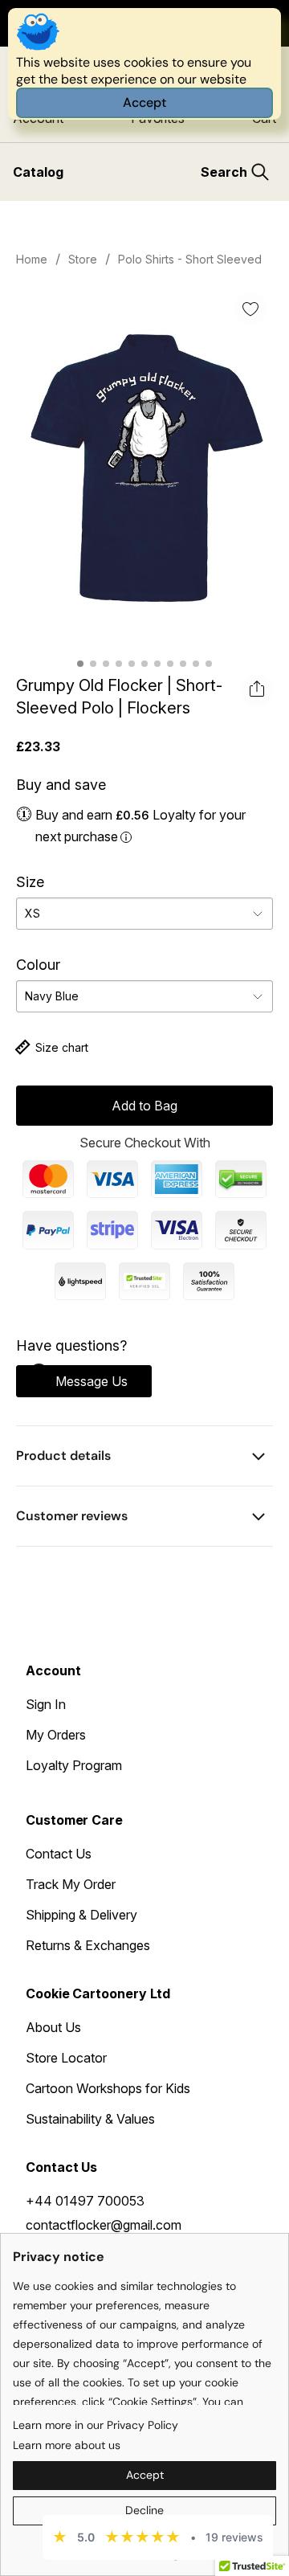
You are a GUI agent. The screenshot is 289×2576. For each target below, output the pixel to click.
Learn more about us (67, 2445)
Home (32, 259)
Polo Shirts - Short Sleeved (190, 259)
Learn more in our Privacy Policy (96, 2425)
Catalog (38, 172)
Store (83, 259)
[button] (84, 1381)
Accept (144, 102)
